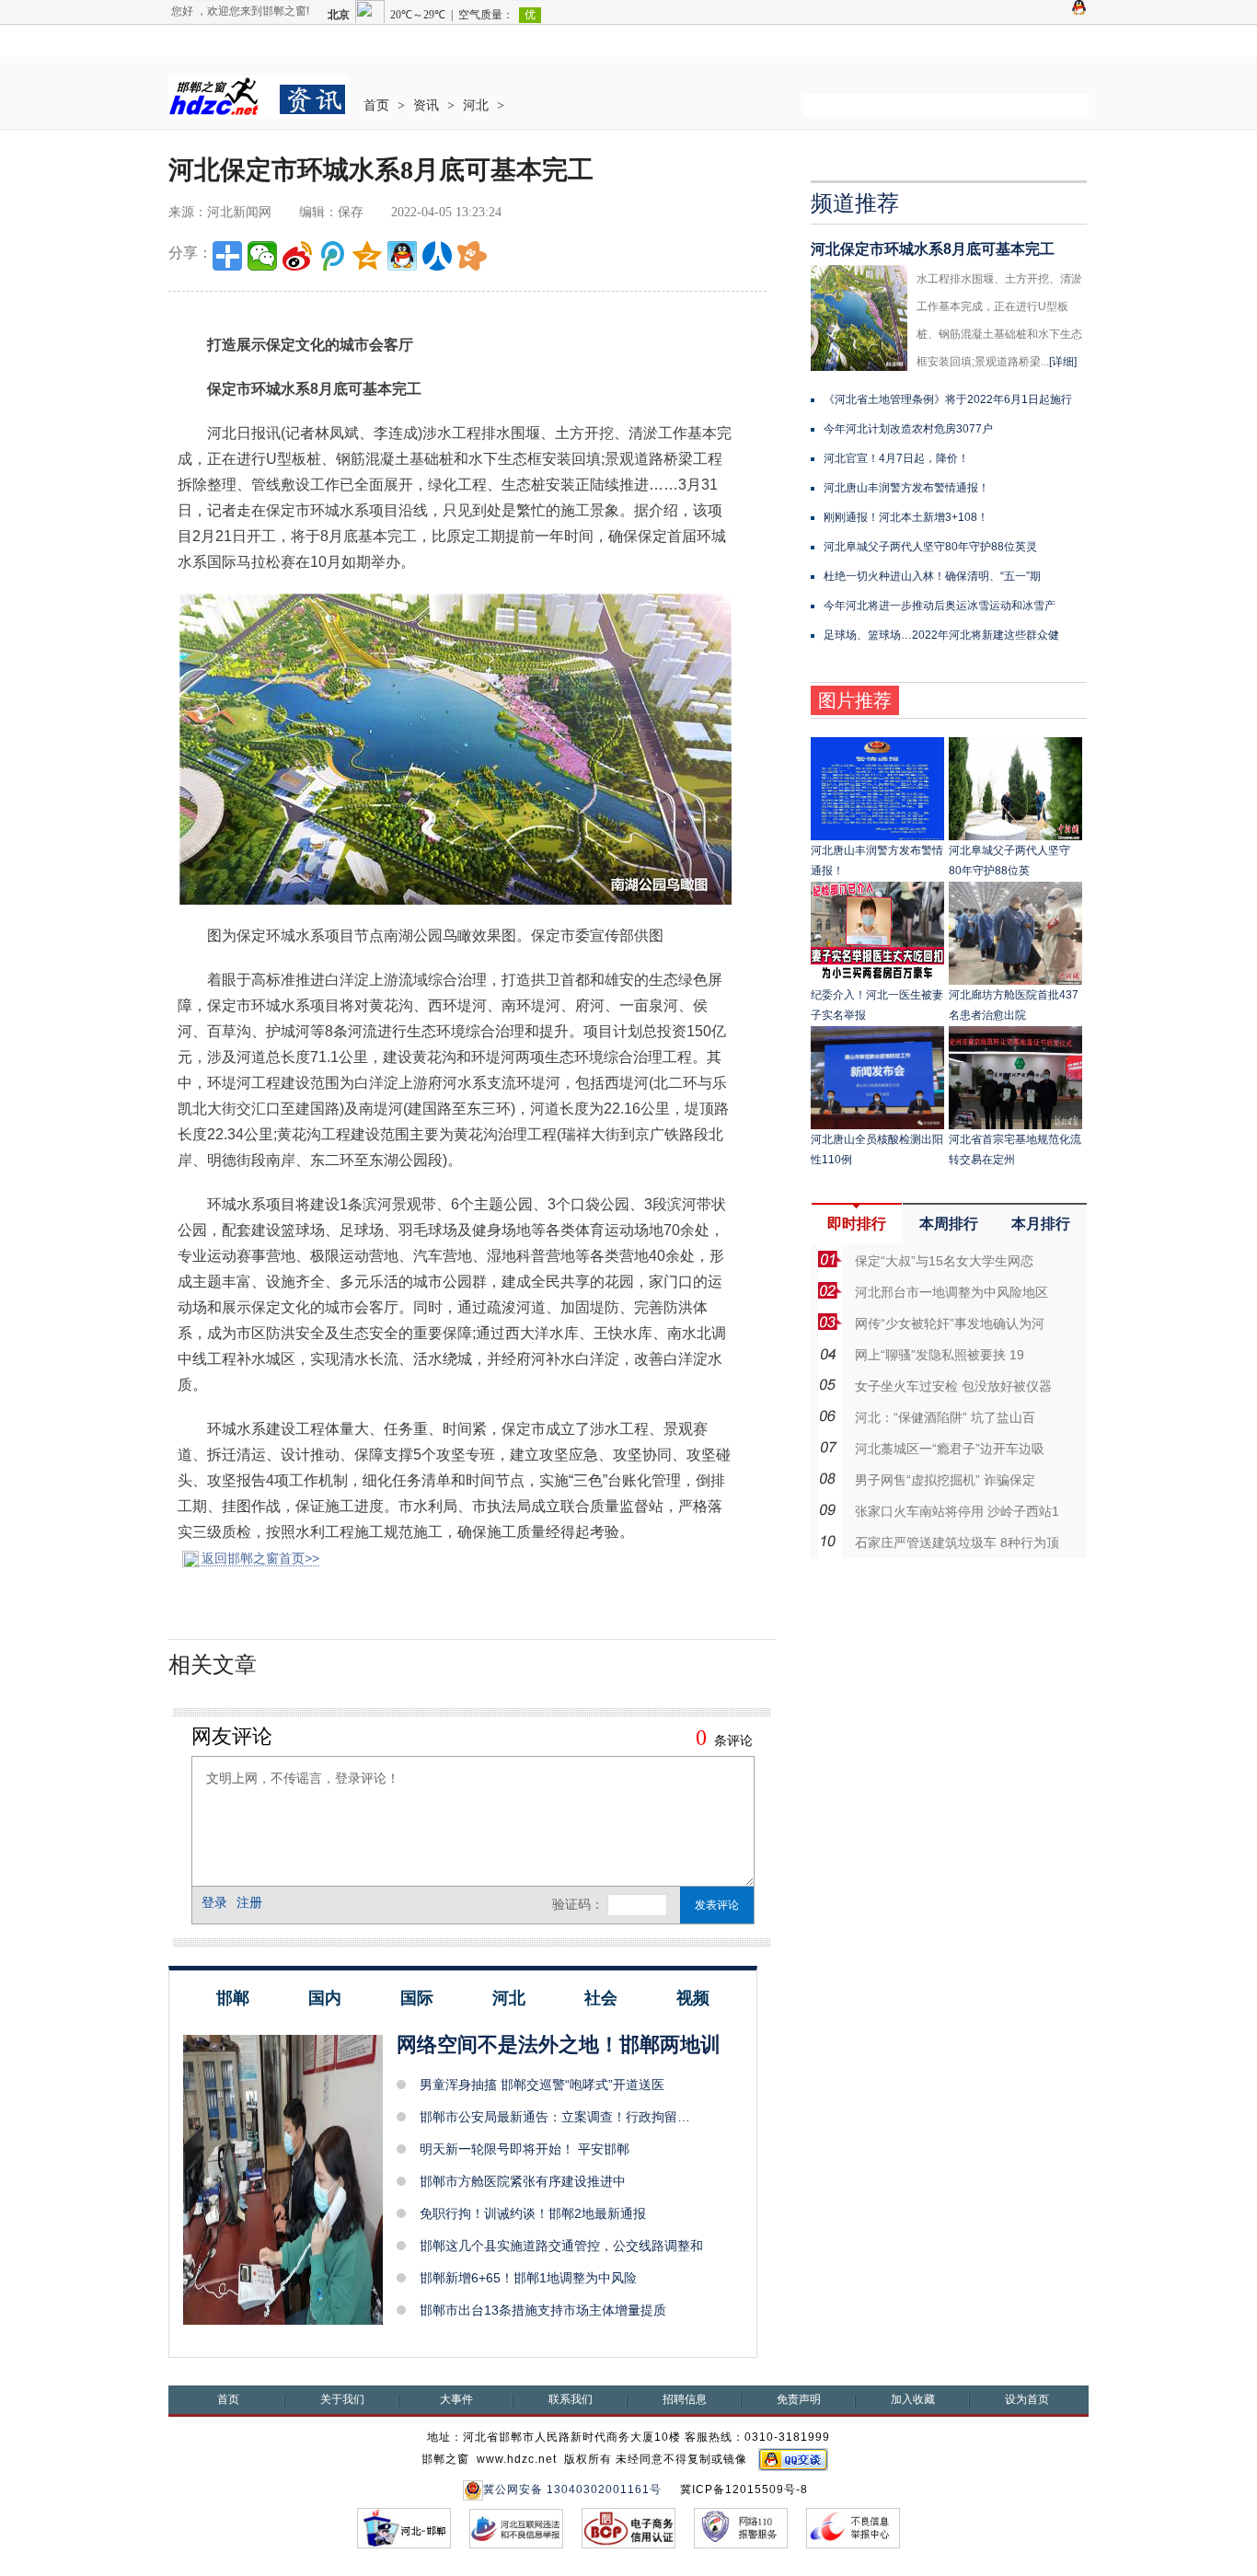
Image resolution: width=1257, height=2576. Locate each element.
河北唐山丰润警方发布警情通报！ (906, 488)
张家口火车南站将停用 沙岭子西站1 (957, 1511)
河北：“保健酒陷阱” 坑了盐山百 (945, 1417)
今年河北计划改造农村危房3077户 (908, 429)
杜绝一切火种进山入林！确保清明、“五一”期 (932, 576)
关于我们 (342, 2399)
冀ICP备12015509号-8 (744, 2489)
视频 (693, 1998)
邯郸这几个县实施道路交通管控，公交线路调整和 (561, 2246)
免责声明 (799, 2399)
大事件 (456, 2399)
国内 (325, 1998)
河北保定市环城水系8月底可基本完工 (933, 249)
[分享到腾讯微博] (332, 256)
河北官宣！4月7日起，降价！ (896, 458)
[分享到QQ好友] (402, 256)
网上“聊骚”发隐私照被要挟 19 (940, 1355)
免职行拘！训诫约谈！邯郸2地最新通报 (533, 2213)
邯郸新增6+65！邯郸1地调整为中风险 (528, 2278)
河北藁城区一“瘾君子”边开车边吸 (950, 1449)
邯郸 (233, 1998)
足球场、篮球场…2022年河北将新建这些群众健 (941, 635)
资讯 (426, 105)
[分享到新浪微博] (297, 256)
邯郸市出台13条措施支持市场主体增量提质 (543, 2310)
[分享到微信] (262, 256)
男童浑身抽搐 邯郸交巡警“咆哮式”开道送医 (542, 2085)
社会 (601, 1998)
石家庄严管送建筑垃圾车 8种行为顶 (957, 1542)
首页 (376, 105)
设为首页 (1027, 2399)
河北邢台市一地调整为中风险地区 (951, 1292)
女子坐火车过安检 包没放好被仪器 (953, 1386)
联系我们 (571, 2399)
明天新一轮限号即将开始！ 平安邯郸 (525, 2149)
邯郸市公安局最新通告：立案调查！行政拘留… (555, 2117)
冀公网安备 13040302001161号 (572, 2489)
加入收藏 (913, 2399)
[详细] (1063, 362)
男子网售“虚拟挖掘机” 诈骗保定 (945, 1480)
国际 (417, 1998)
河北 (476, 105)
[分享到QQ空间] (367, 256)
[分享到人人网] (437, 256)
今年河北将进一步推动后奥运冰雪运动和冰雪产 (940, 606)
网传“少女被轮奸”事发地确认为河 (950, 1323)
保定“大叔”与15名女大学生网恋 (944, 1261)
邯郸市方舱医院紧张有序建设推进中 (523, 2181)
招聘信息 (685, 2399)
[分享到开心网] (472, 256)
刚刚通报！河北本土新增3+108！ (906, 517)
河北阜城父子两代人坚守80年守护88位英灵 (930, 547)
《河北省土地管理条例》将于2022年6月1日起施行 (948, 399)
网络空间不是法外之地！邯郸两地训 (559, 2045)
